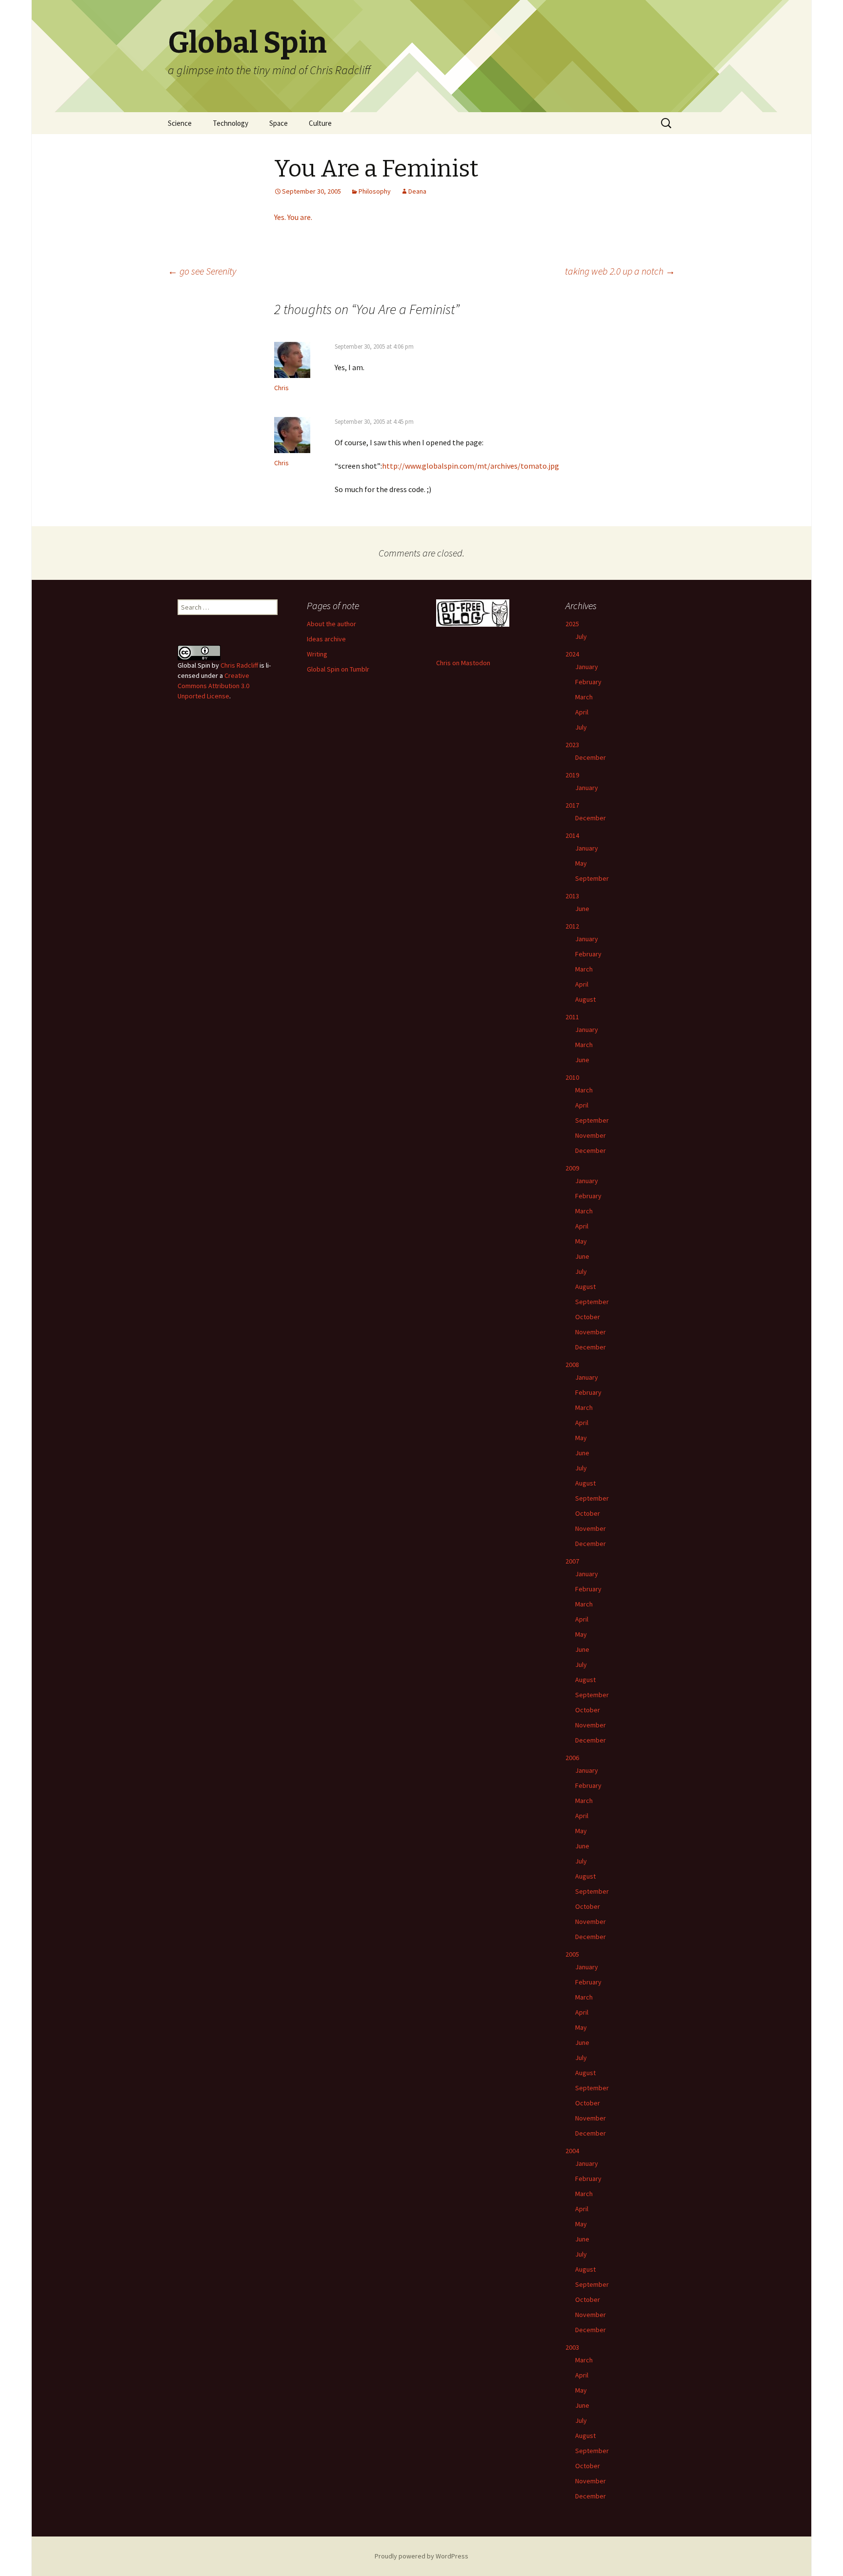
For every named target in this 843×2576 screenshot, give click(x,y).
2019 (572, 775)
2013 (572, 896)
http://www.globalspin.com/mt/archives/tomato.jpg (471, 466)
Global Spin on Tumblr (338, 669)
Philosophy (375, 191)
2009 (572, 1168)
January (587, 667)
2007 (572, 1561)
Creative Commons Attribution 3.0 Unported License (213, 686)
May (581, 863)
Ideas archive (326, 639)
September (592, 878)
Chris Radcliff (239, 665)
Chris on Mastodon (463, 663)
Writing (317, 654)
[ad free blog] (473, 612)
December (591, 757)
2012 (572, 926)
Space (279, 123)
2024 (572, 654)
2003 (572, 2347)
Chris (281, 388)
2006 (572, 1758)
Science (180, 123)
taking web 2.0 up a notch (620, 271)
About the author (331, 624)
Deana (417, 191)
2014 (572, 835)
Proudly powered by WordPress (421, 2556)
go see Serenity (202, 271)
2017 (572, 805)
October (588, 1317)
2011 (572, 1017)
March (584, 697)
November (591, 1135)
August (585, 999)
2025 (572, 624)
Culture (320, 123)
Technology (231, 123)
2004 (572, 2151)
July (581, 636)
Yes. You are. (293, 217)
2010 (572, 1077)
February (588, 682)
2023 (572, 745)
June (582, 909)
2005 (572, 1954)
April (582, 712)
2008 (572, 1365)
